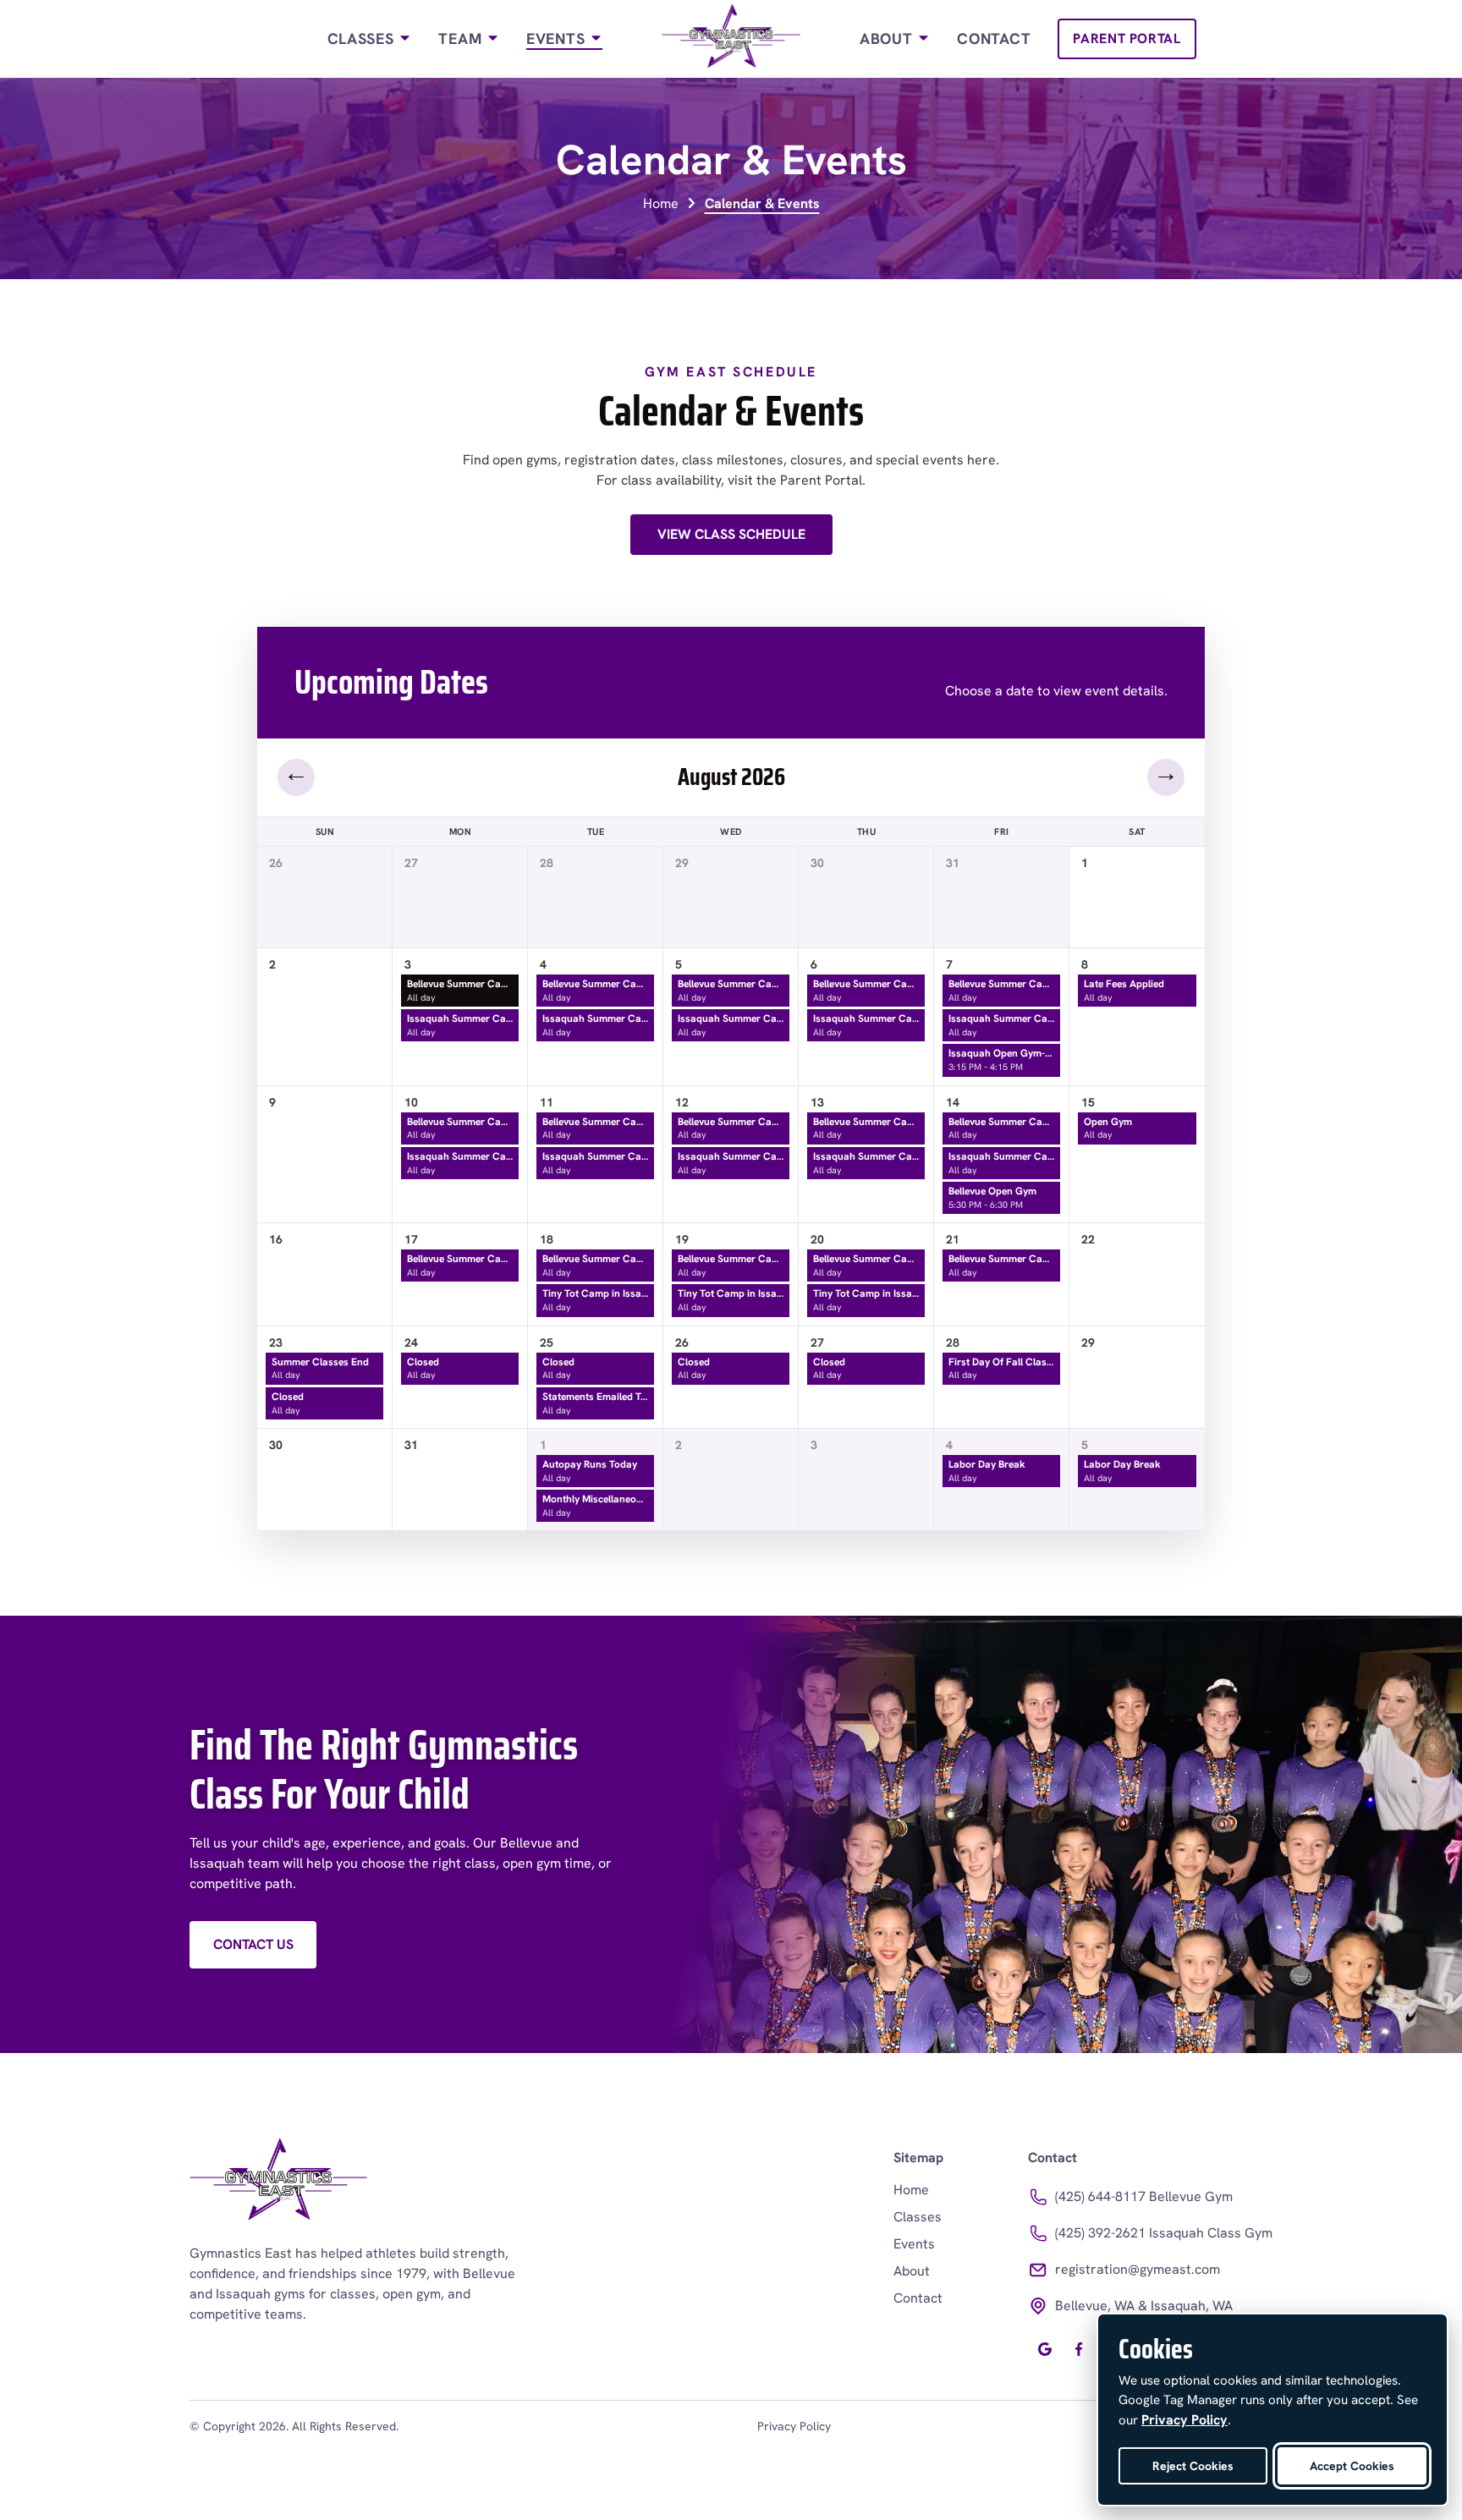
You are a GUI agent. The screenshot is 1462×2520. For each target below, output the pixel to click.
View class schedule (731, 534)
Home (661, 203)
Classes (363, 38)
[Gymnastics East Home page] (731, 38)
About (888, 38)
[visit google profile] (1045, 2349)
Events (558, 38)
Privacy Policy (794, 2426)
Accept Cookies (1352, 2466)
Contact (994, 38)
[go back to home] (278, 2182)
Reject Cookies (1193, 2466)
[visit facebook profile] (1079, 2349)
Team (462, 38)
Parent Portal (1127, 38)
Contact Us (253, 1944)
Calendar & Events (762, 203)
